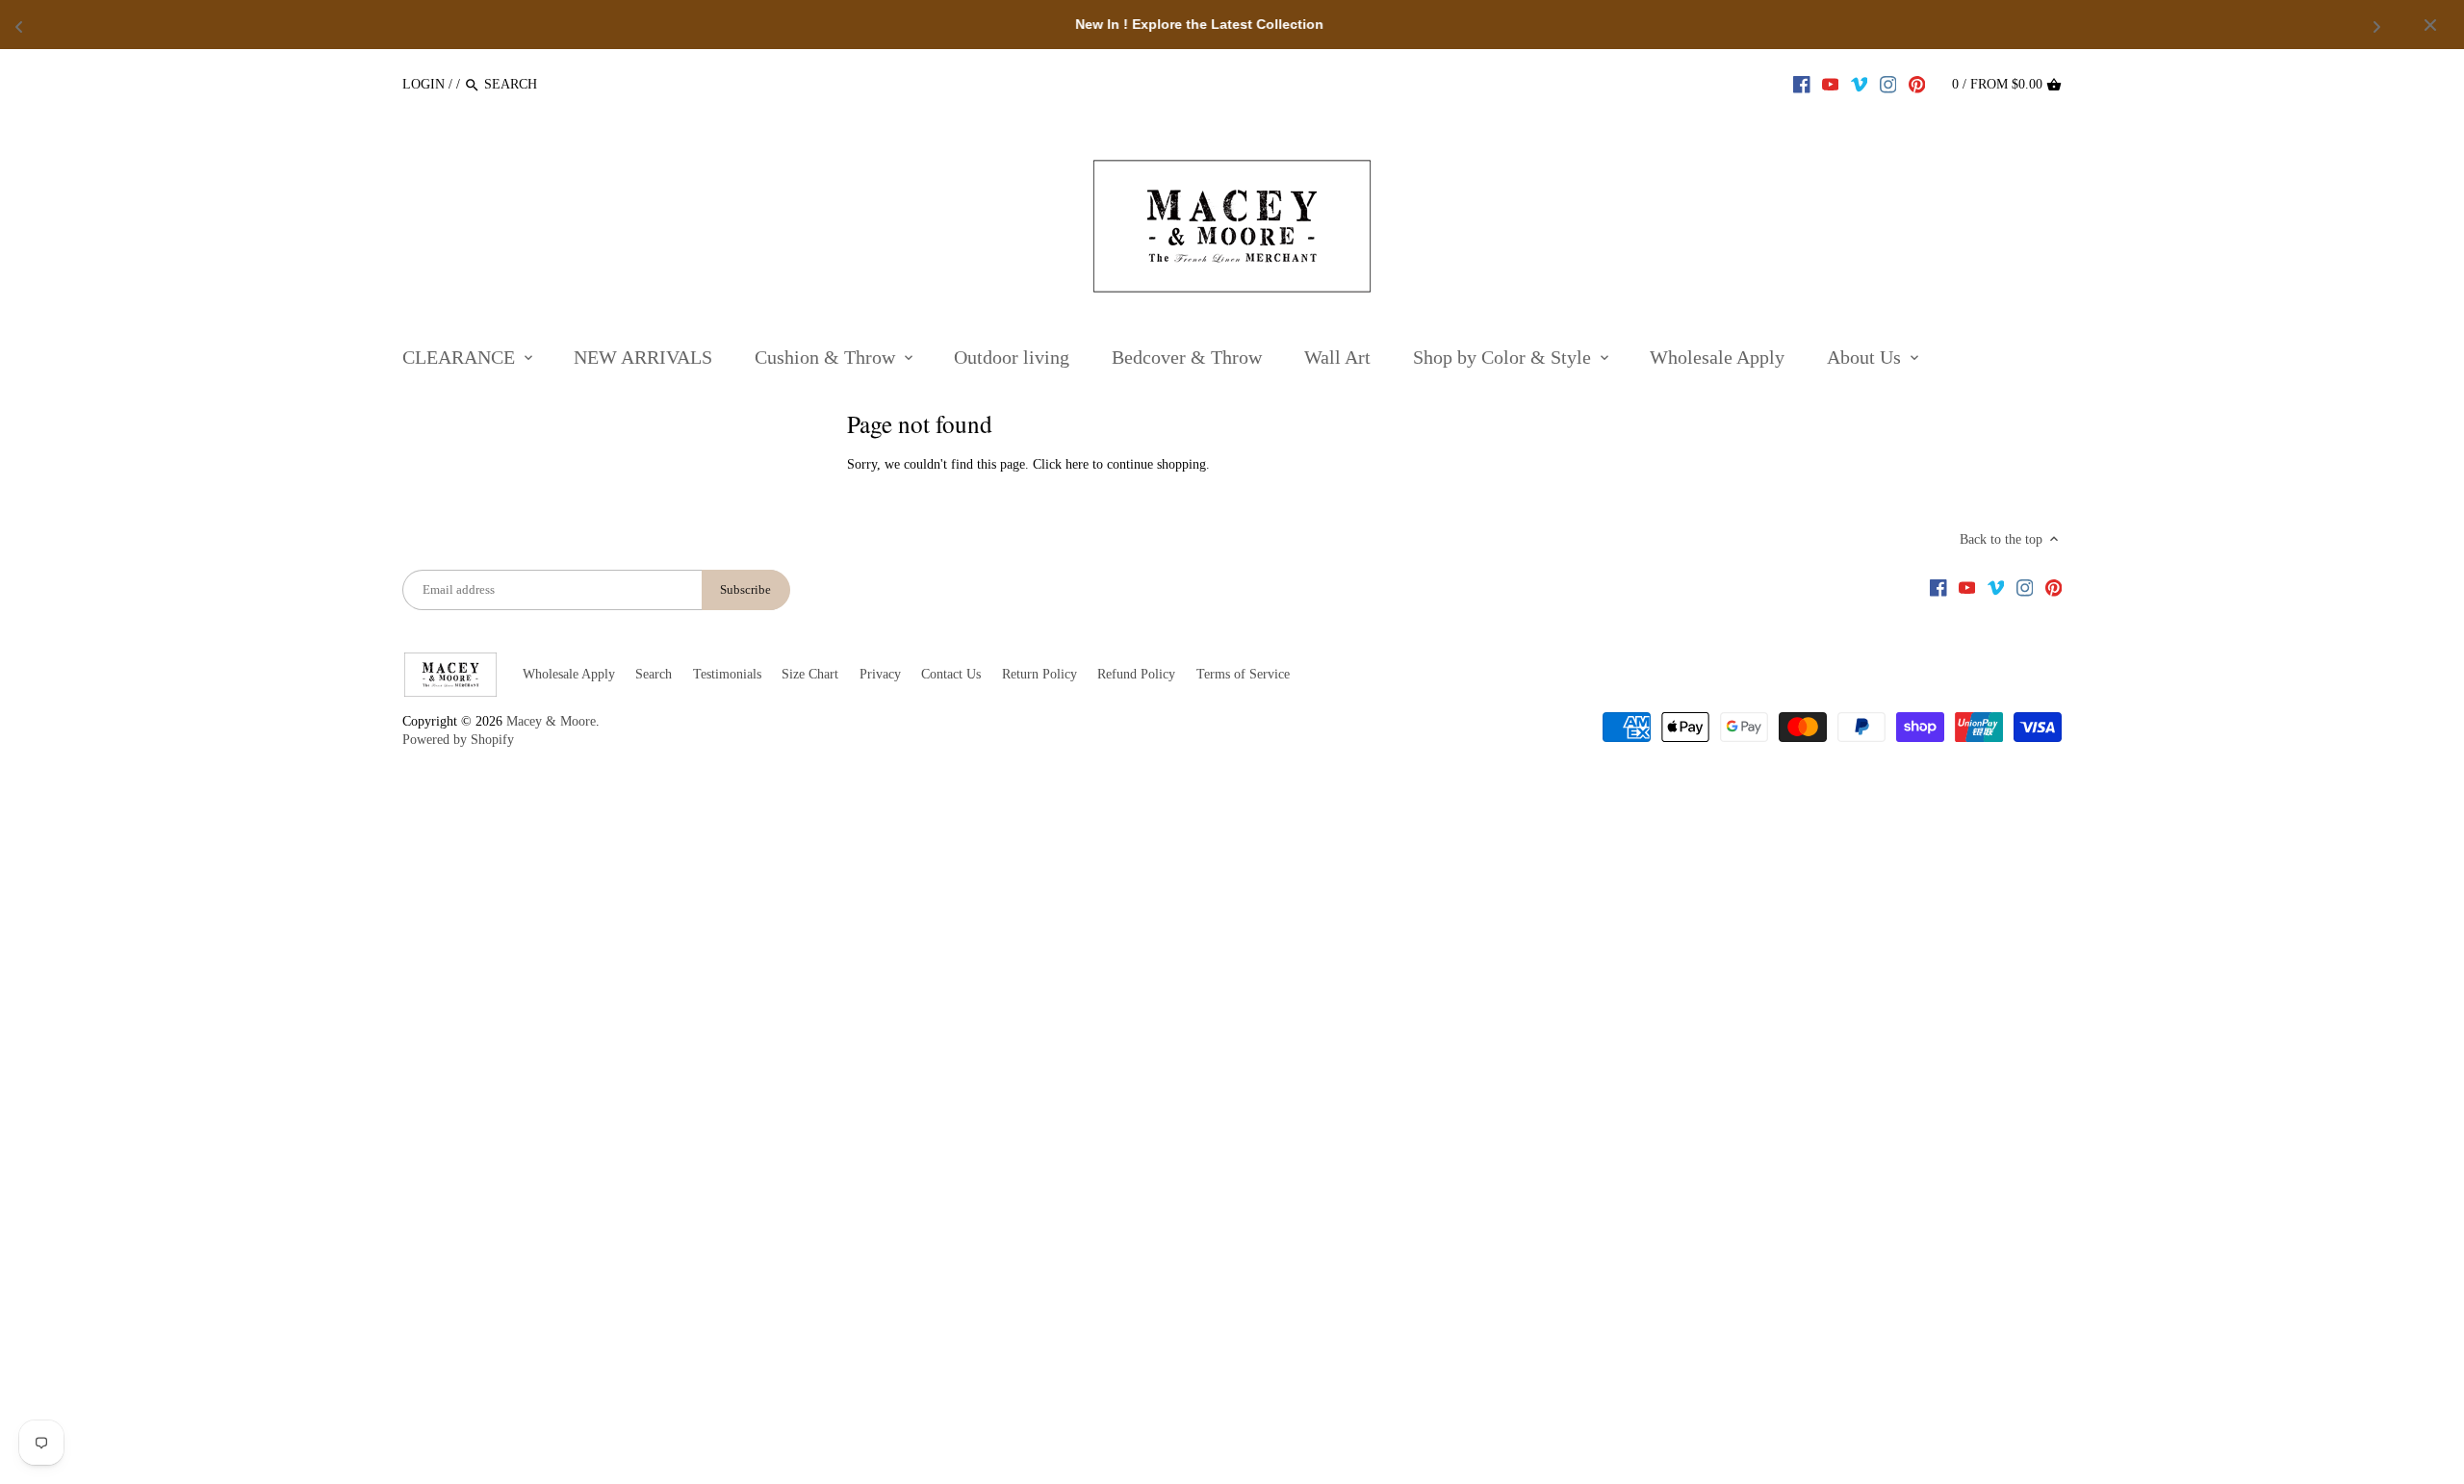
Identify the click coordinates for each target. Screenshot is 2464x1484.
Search (654, 674)
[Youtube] (1831, 84)
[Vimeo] (1860, 84)
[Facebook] (1802, 84)
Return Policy (1039, 674)
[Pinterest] (1917, 84)
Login (423, 84)
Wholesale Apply (569, 674)
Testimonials (727, 674)
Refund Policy (1136, 674)
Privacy (880, 674)
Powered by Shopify (458, 740)
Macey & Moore (551, 721)
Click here (1061, 464)
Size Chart (810, 674)
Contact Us (951, 674)
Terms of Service (1243, 674)
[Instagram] (1888, 84)
